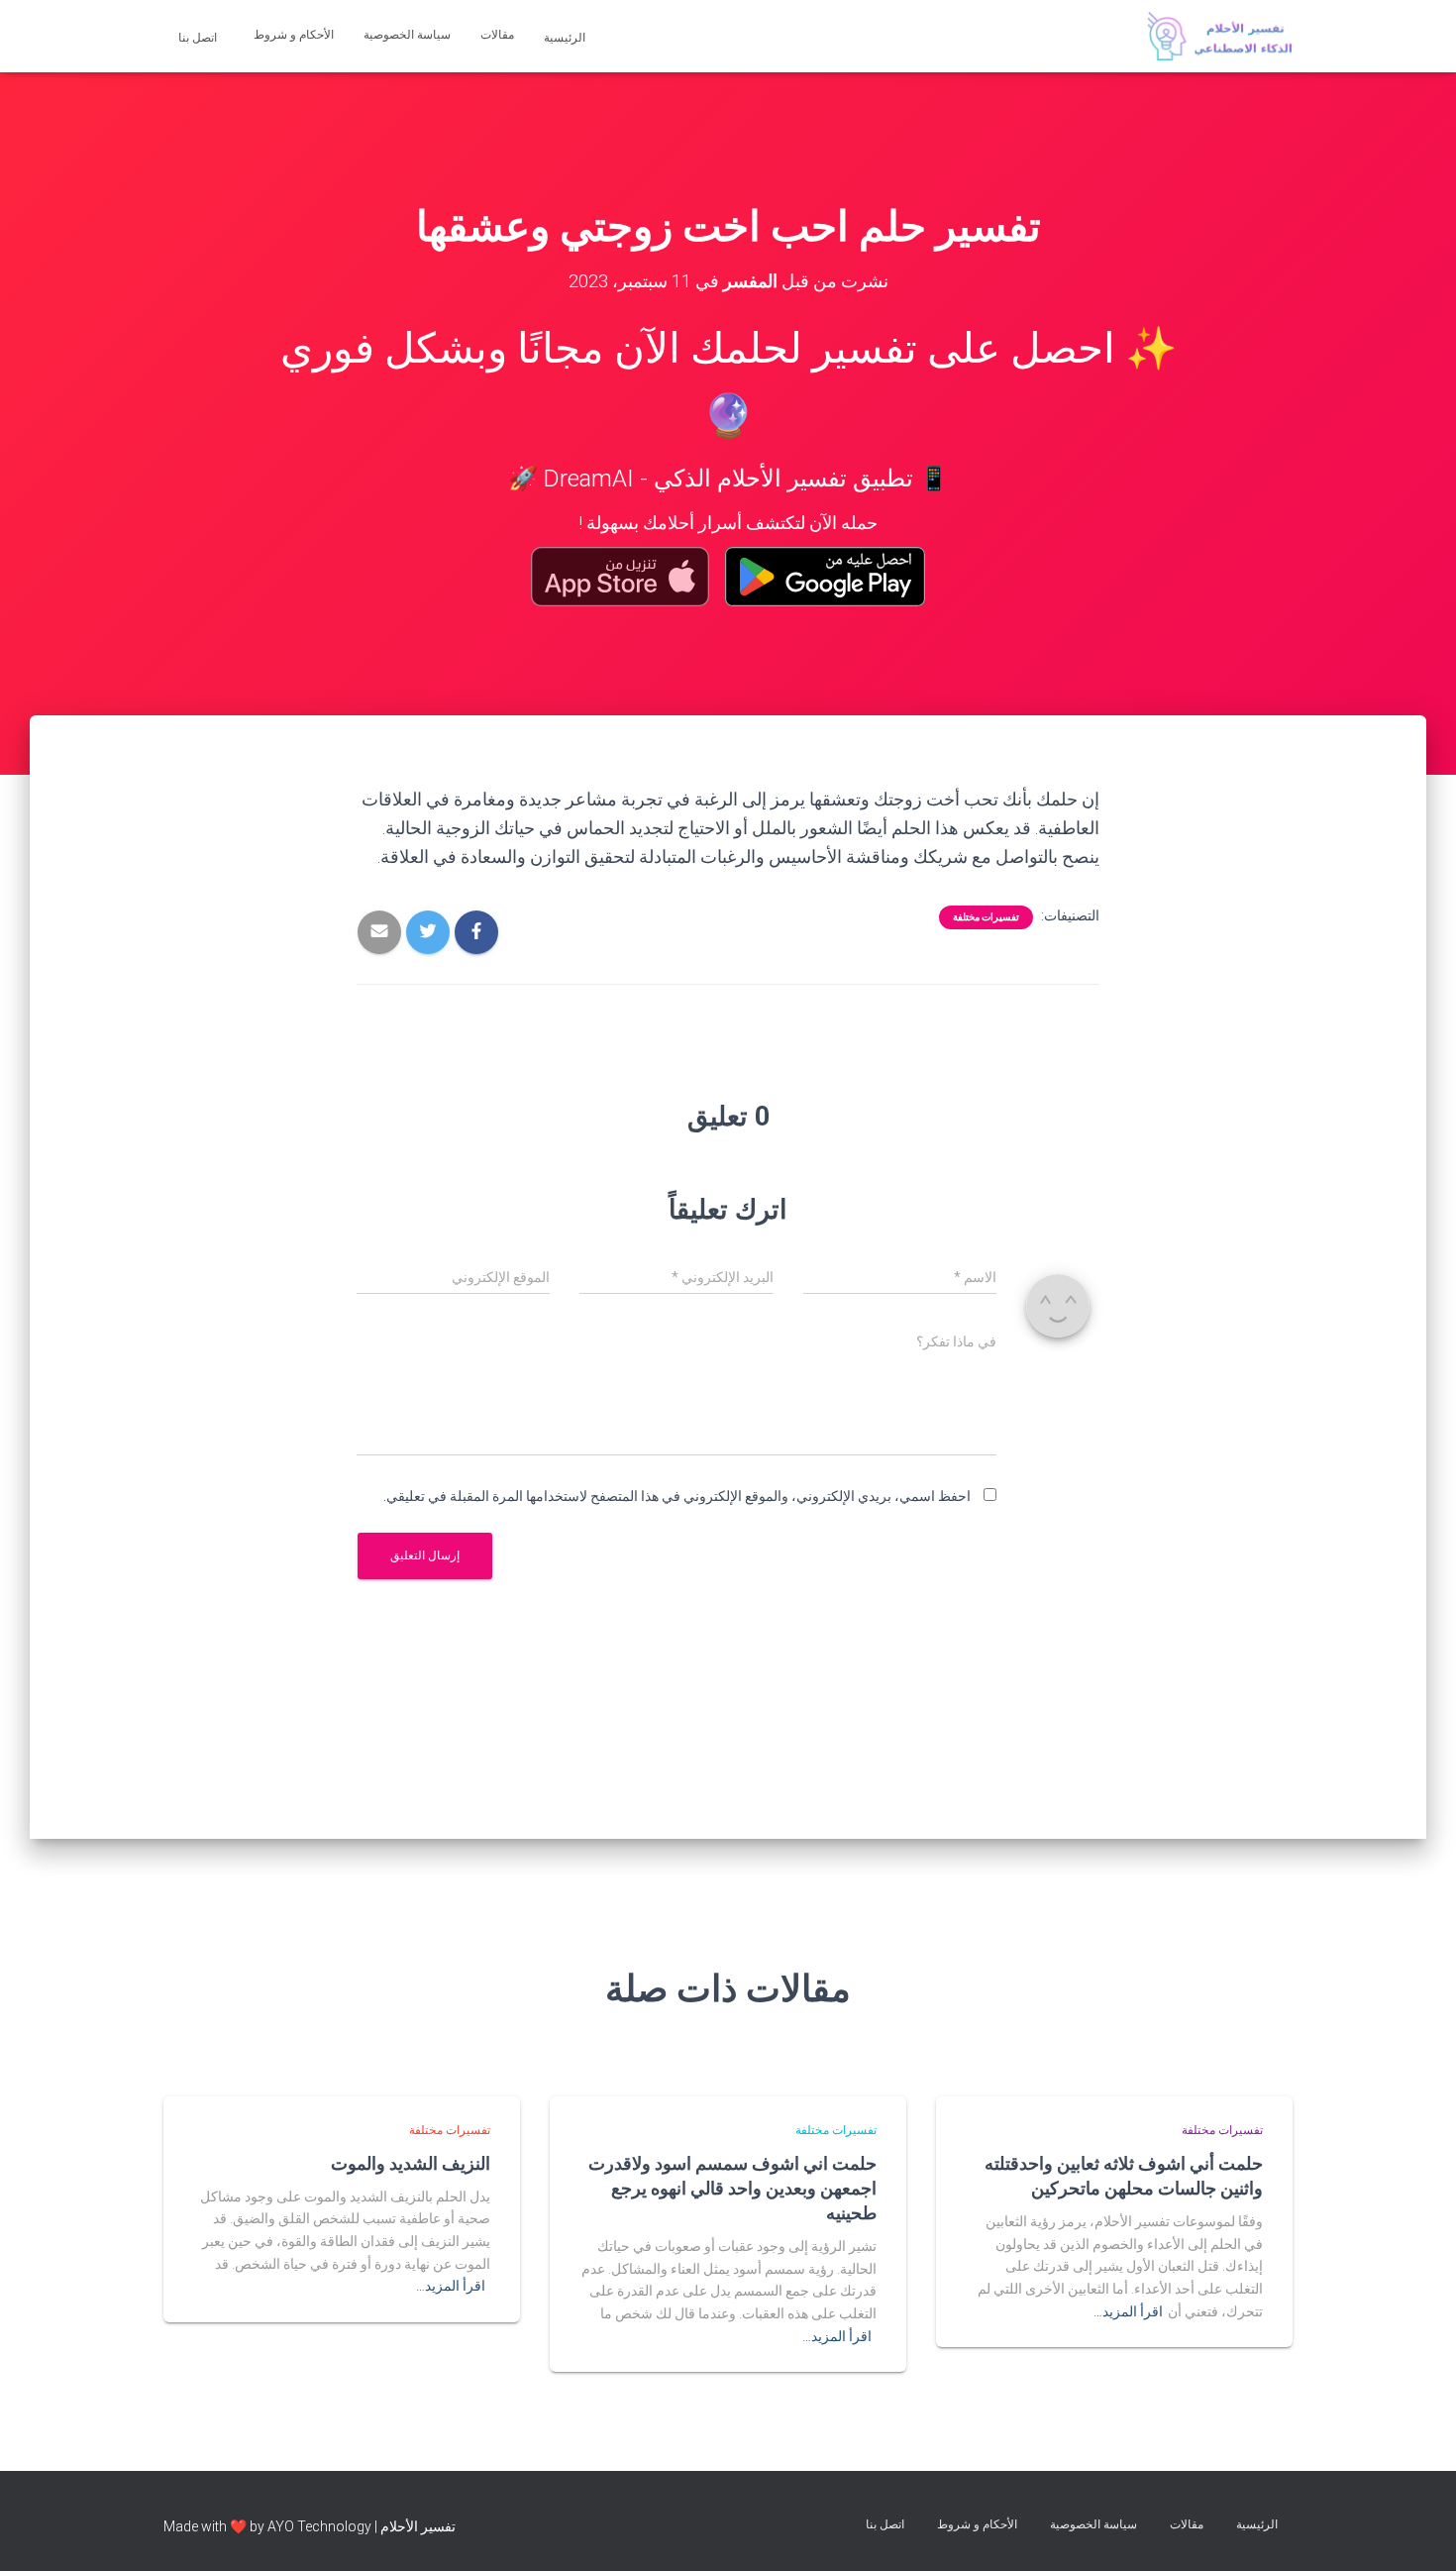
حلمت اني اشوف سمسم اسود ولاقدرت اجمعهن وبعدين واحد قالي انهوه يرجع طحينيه (732, 2188)
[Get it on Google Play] (826, 577)
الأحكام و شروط (294, 35)
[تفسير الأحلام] (1220, 37)
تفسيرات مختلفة (986, 917)
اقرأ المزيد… (1128, 2311)
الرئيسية (566, 38)
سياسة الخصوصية (407, 35)
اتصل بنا (199, 38)
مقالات (497, 35)
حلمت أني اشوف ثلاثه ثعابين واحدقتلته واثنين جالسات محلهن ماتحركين (1124, 2175)
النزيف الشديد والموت (411, 2163)
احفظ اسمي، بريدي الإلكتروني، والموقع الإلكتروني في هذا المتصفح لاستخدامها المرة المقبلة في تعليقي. (677, 1496)
